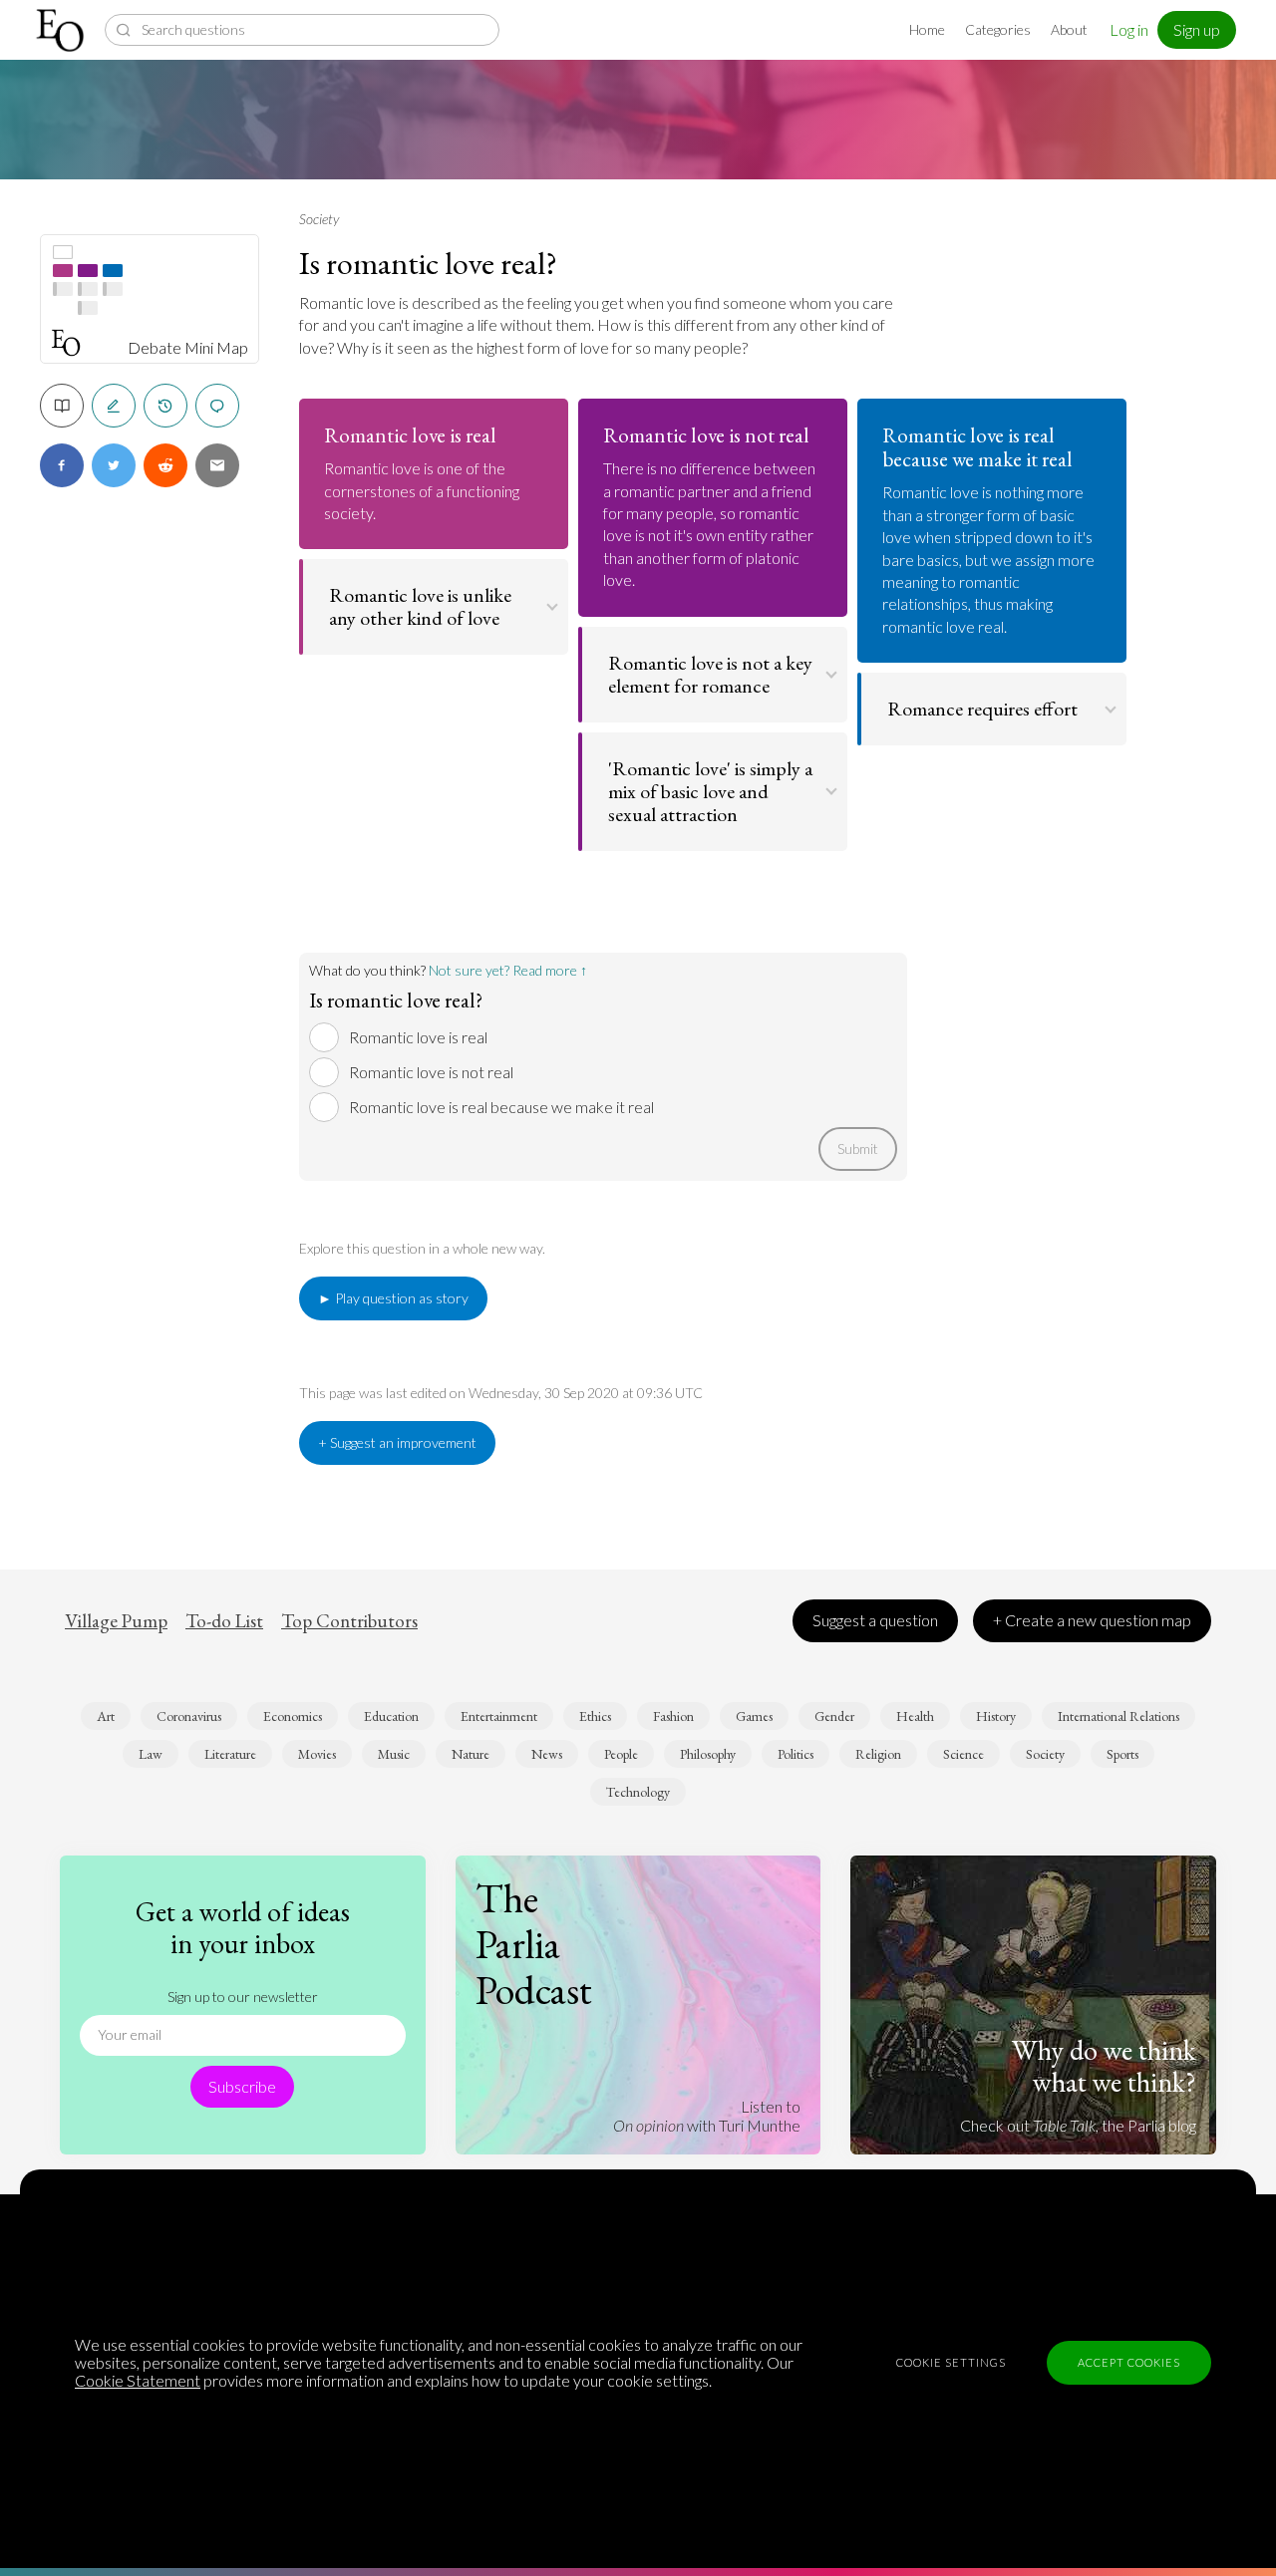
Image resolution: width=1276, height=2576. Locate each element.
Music (394, 1754)
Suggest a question (875, 1620)
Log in (1129, 29)
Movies (317, 1754)
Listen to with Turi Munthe (707, 2115)
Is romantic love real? (428, 263)
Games (754, 1716)
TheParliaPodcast (534, 1944)
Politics (796, 1754)
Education (391, 1716)
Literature (230, 1754)
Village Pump (116, 1621)
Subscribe (242, 2086)
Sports (1122, 1754)
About (1069, 29)
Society (319, 219)
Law (151, 1754)
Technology (638, 1792)
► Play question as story (393, 1298)
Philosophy (708, 1754)
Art (106, 1716)
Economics (293, 1716)
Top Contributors (349, 1621)
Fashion (673, 1716)
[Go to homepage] (62, 30)
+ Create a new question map (1092, 1620)
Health (915, 1716)
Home (927, 29)
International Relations (1118, 1716)
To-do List (224, 1621)
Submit (858, 1148)
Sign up (1197, 29)
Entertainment (499, 1716)
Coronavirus (189, 1716)
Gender (834, 1716)
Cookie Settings (951, 2362)
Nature (471, 1754)
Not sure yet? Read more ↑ (508, 970)
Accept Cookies (1129, 2362)
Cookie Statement (138, 2380)
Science (963, 1754)
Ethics (595, 1716)
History (996, 1716)
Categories (998, 29)
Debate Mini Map (188, 348)
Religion (878, 1754)
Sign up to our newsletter (243, 1997)
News (547, 1754)
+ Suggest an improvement (397, 1442)
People (621, 1754)
